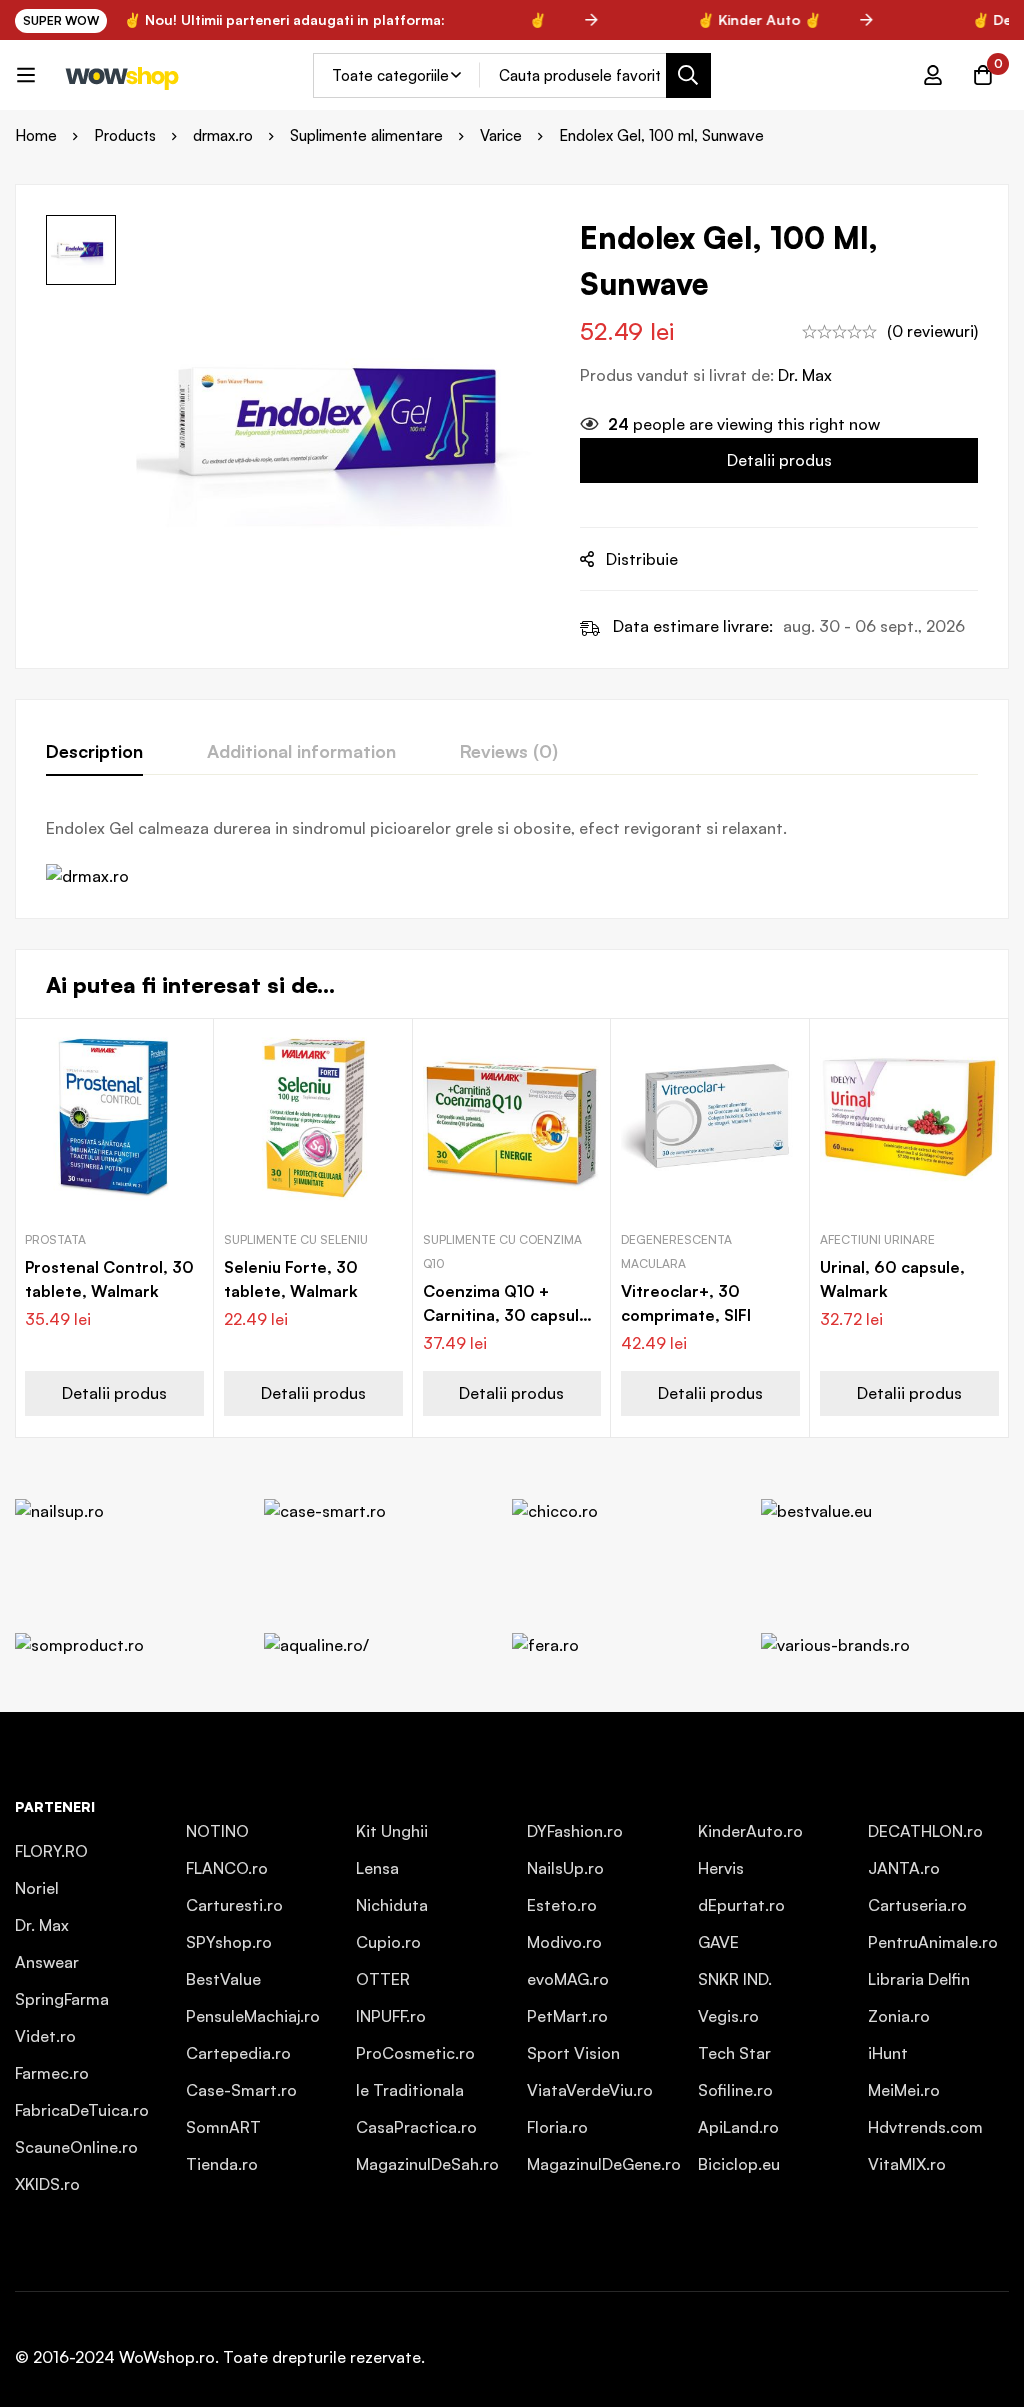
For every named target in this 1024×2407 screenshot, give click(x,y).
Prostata (55, 1239)
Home (36, 135)
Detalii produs (779, 460)
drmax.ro (223, 135)
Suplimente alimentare (366, 135)
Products (125, 135)
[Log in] (933, 75)
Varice (501, 135)
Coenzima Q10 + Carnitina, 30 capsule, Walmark (508, 1315)
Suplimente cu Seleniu (296, 1239)
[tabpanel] (512, 852)
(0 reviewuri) (932, 331)
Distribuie (642, 559)
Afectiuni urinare (877, 1239)
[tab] (94, 752)
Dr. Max (805, 375)
